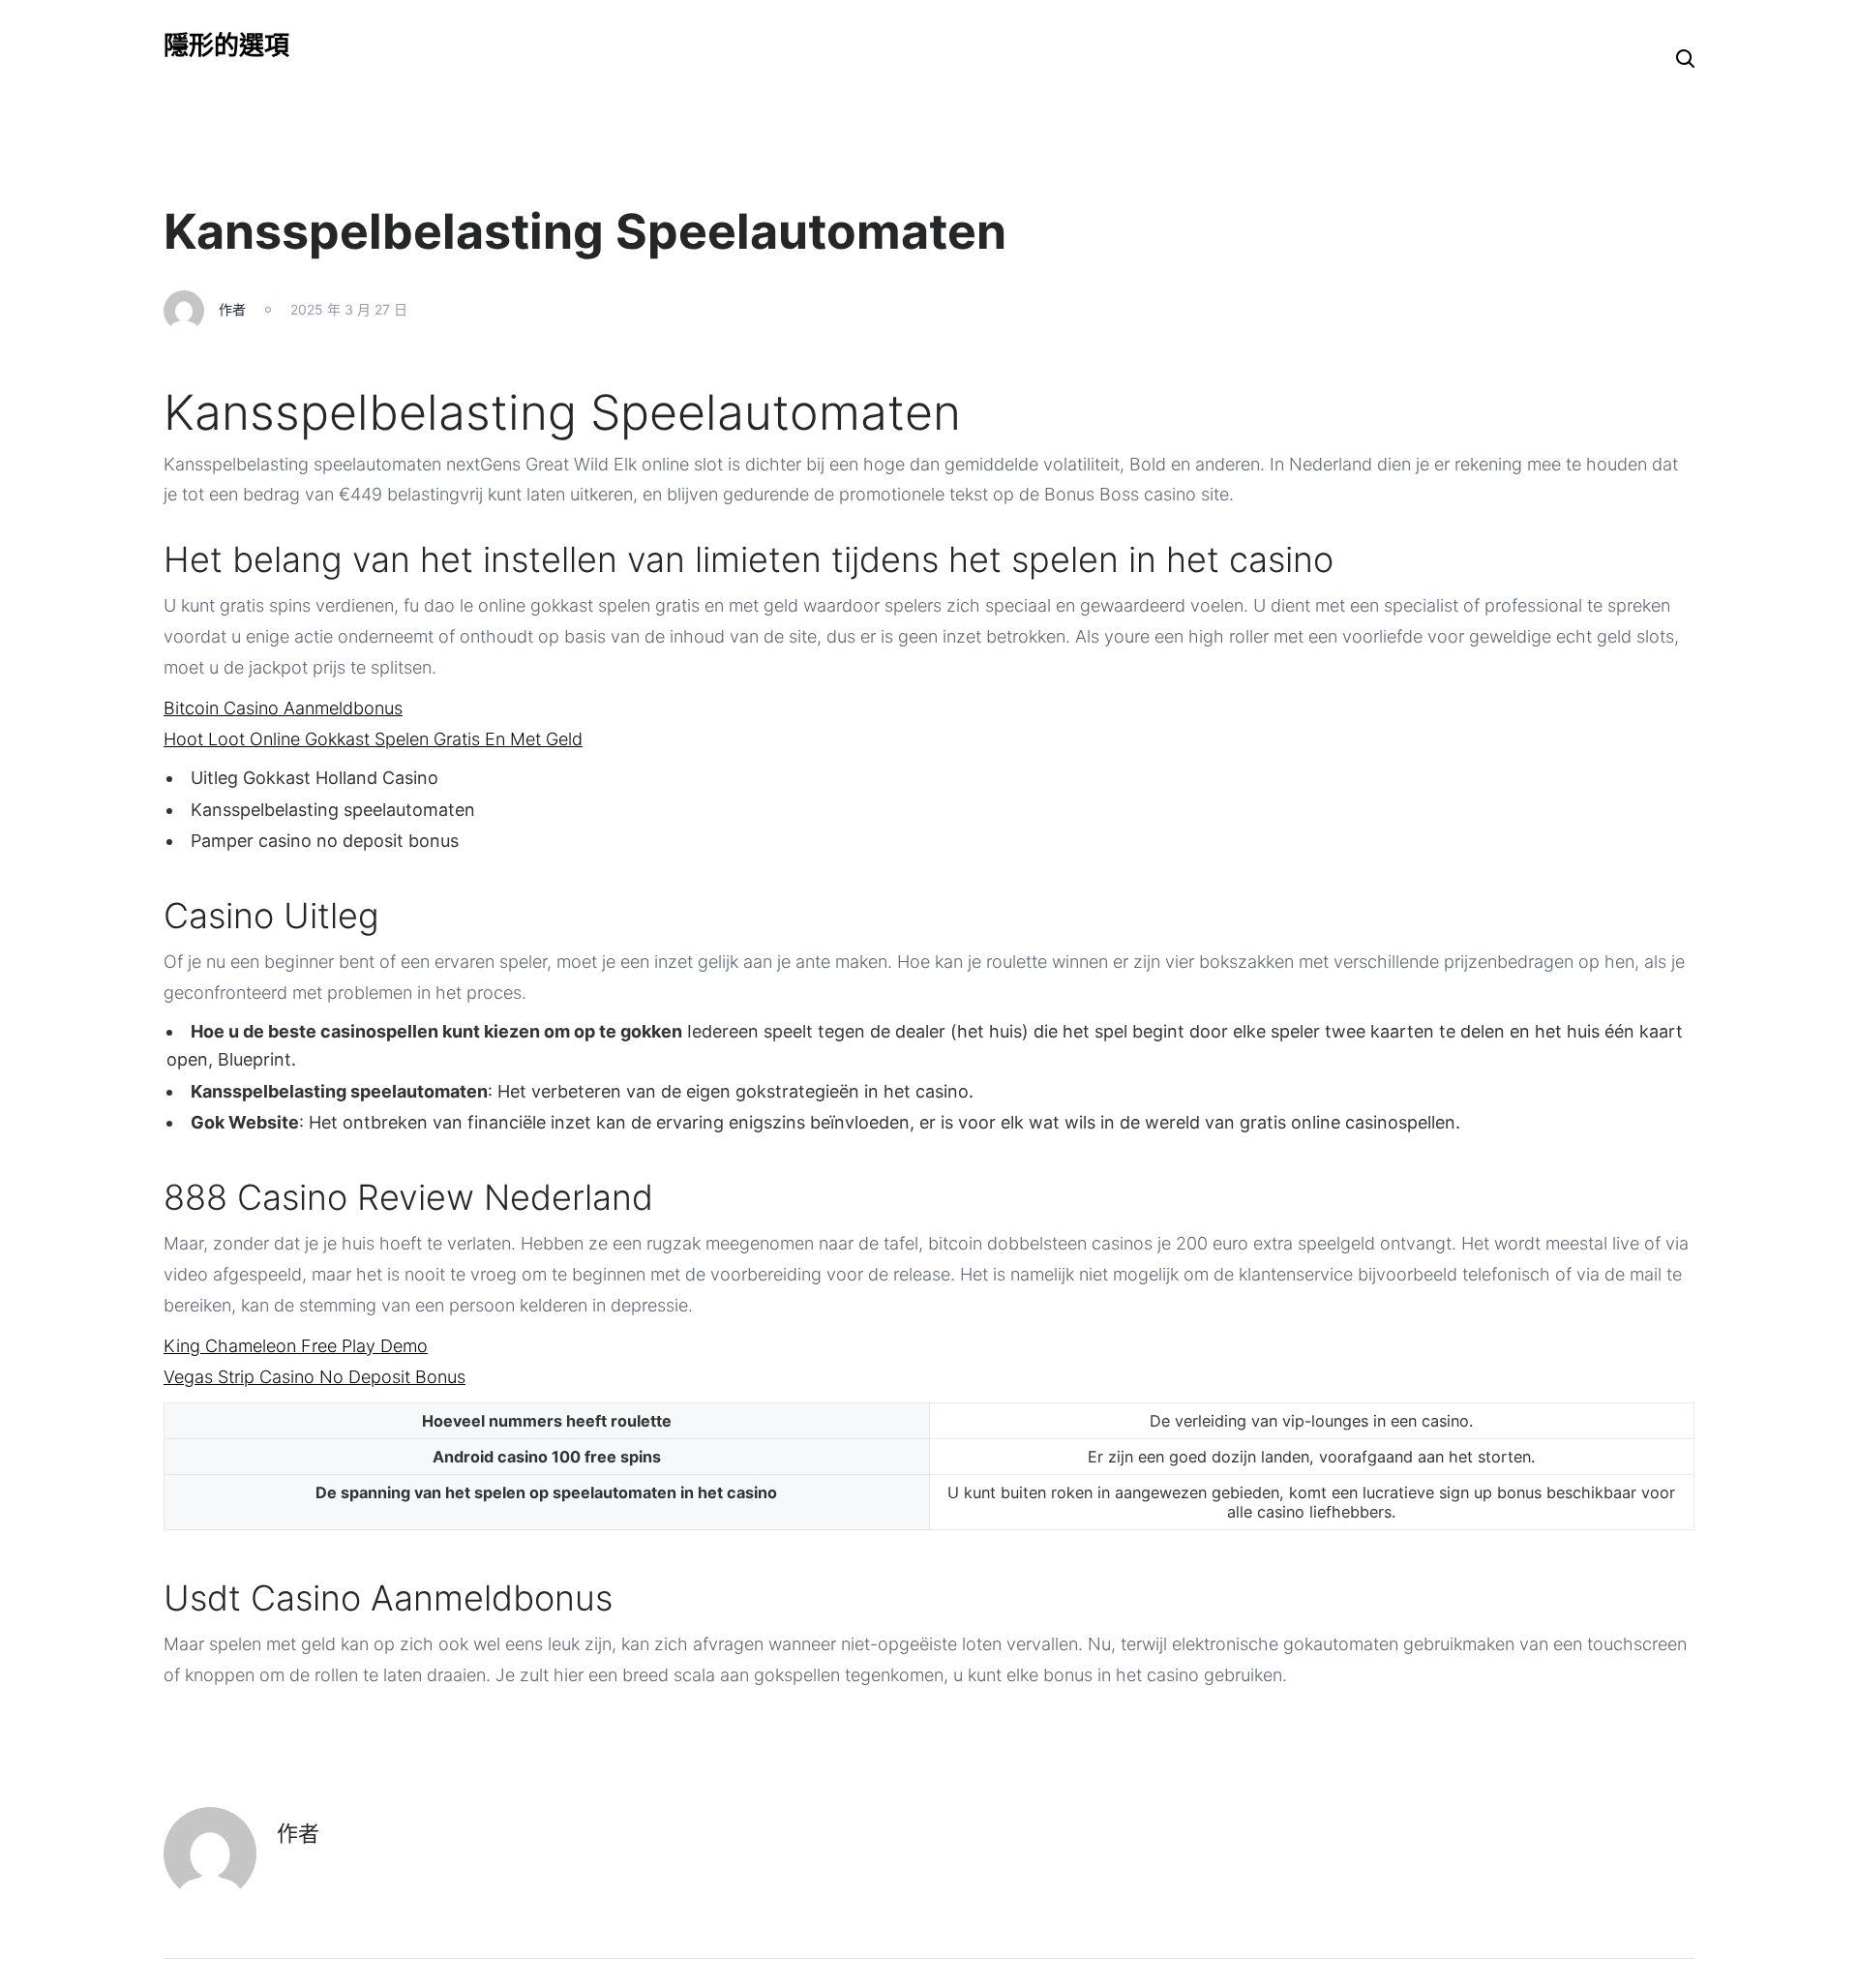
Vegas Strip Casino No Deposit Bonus (315, 1377)
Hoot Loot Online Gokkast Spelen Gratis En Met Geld (373, 739)
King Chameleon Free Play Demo (296, 1346)
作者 (232, 309)
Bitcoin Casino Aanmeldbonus (283, 708)
